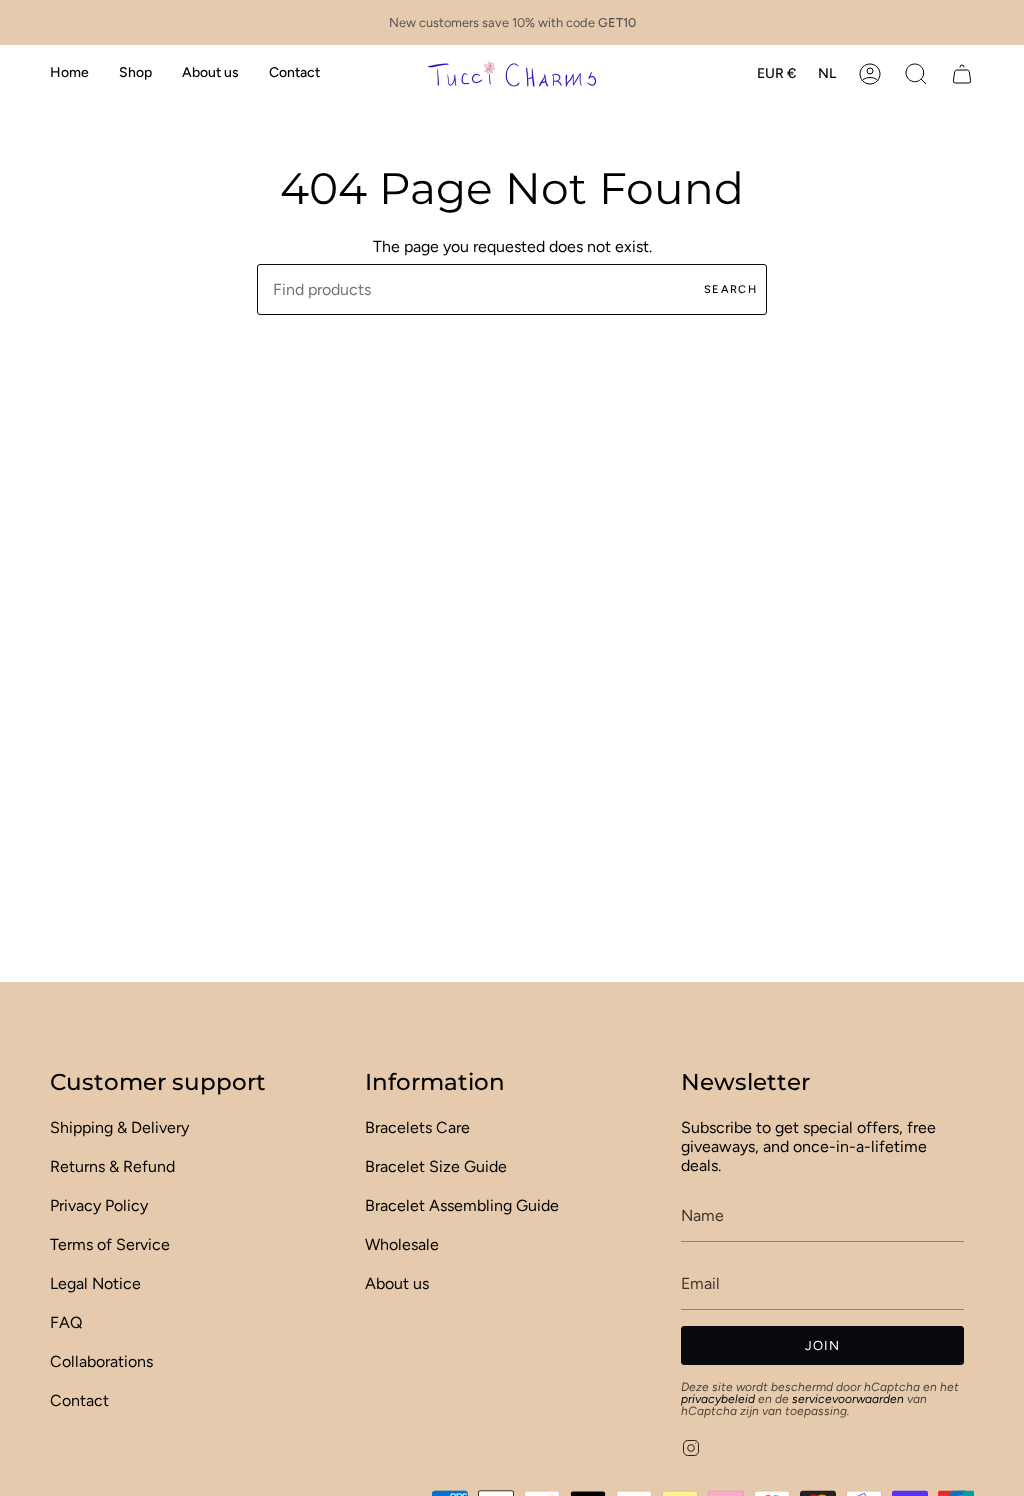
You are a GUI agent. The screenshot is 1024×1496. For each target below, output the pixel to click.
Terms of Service (110, 1244)
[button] (135, 73)
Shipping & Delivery (119, 1127)
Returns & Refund (112, 1166)
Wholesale (402, 1244)
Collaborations (101, 1361)
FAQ (66, 1322)
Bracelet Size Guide (436, 1166)
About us (397, 1283)
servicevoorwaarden (848, 1399)
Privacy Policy (99, 1205)
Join (823, 1345)
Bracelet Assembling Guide (462, 1205)
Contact (79, 1400)
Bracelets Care (417, 1127)
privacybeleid (718, 1399)
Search (730, 289)
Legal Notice (95, 1283)
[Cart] (962, 73)
